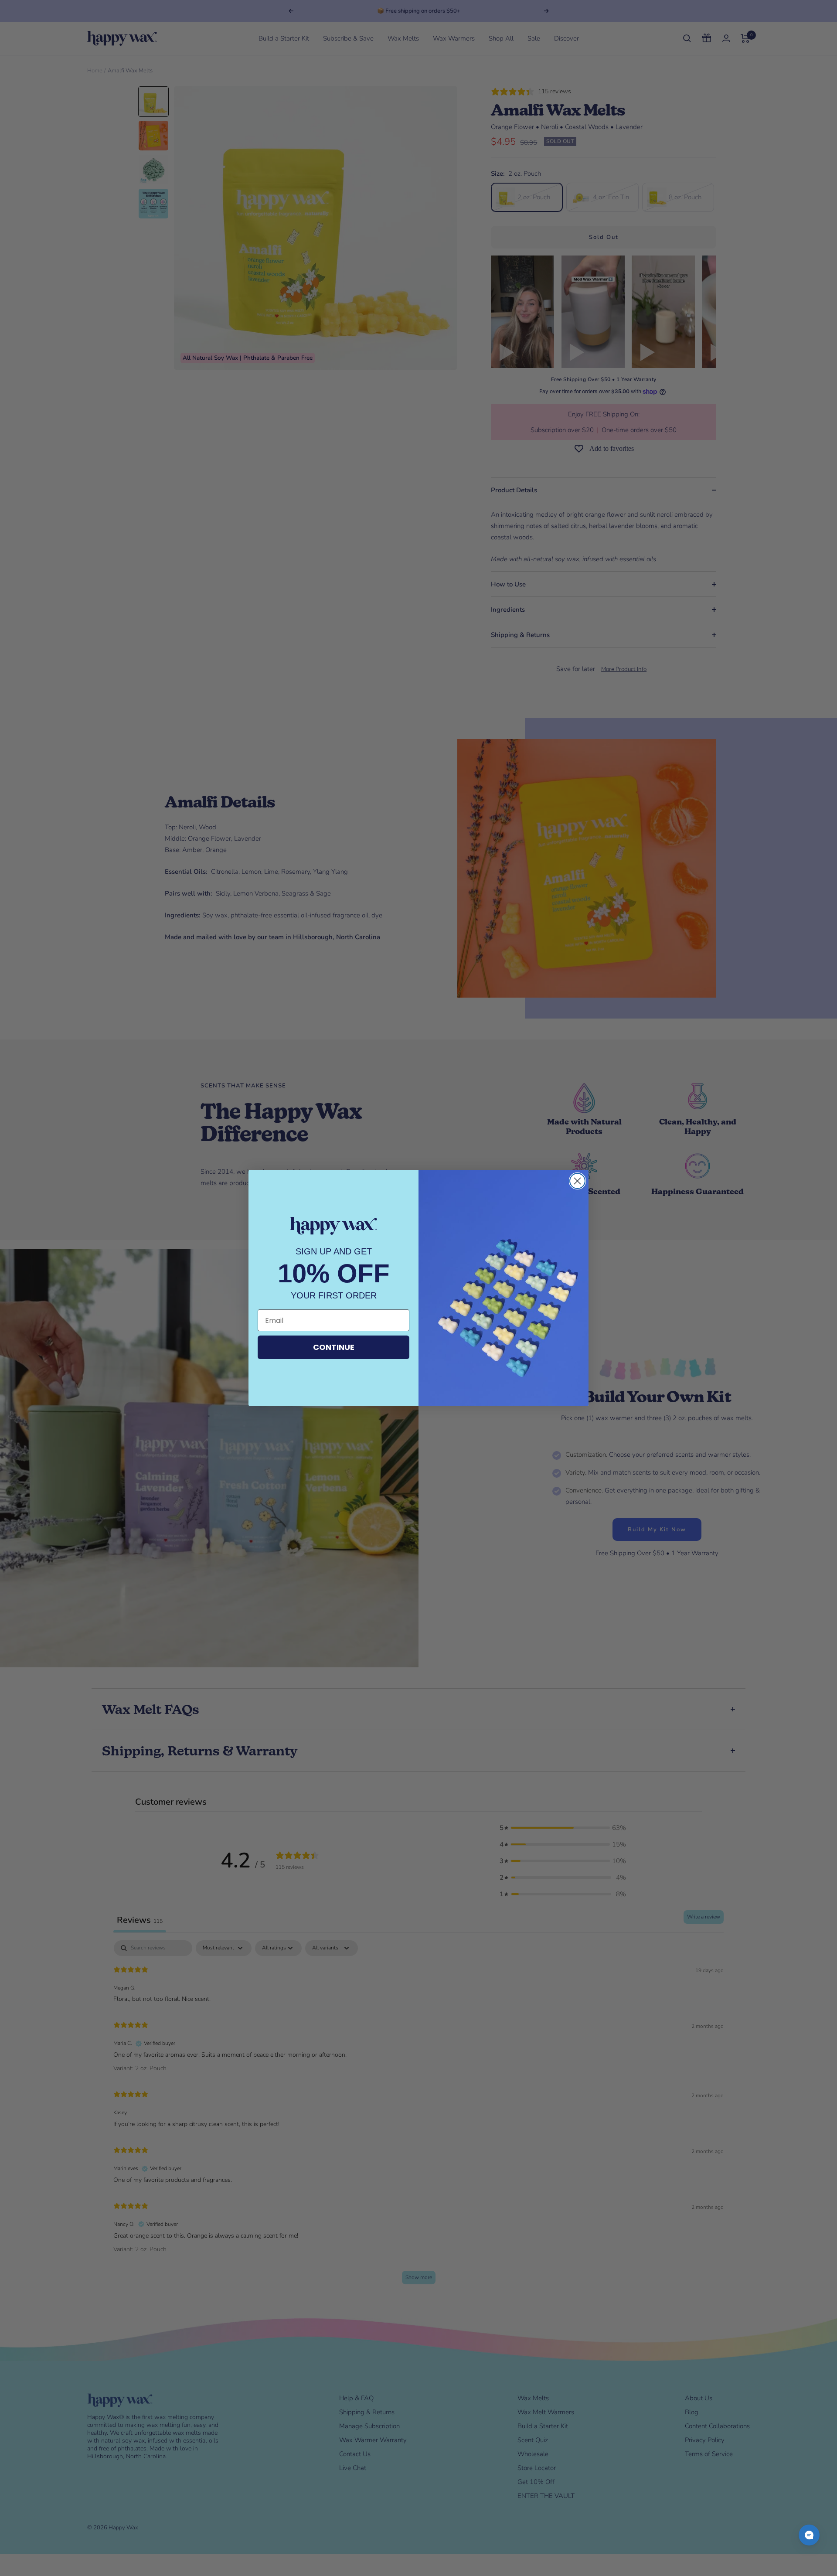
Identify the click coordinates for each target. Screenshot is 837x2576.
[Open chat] (809, 2535)
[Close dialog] (577, 1181)
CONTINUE (334, 1347)
